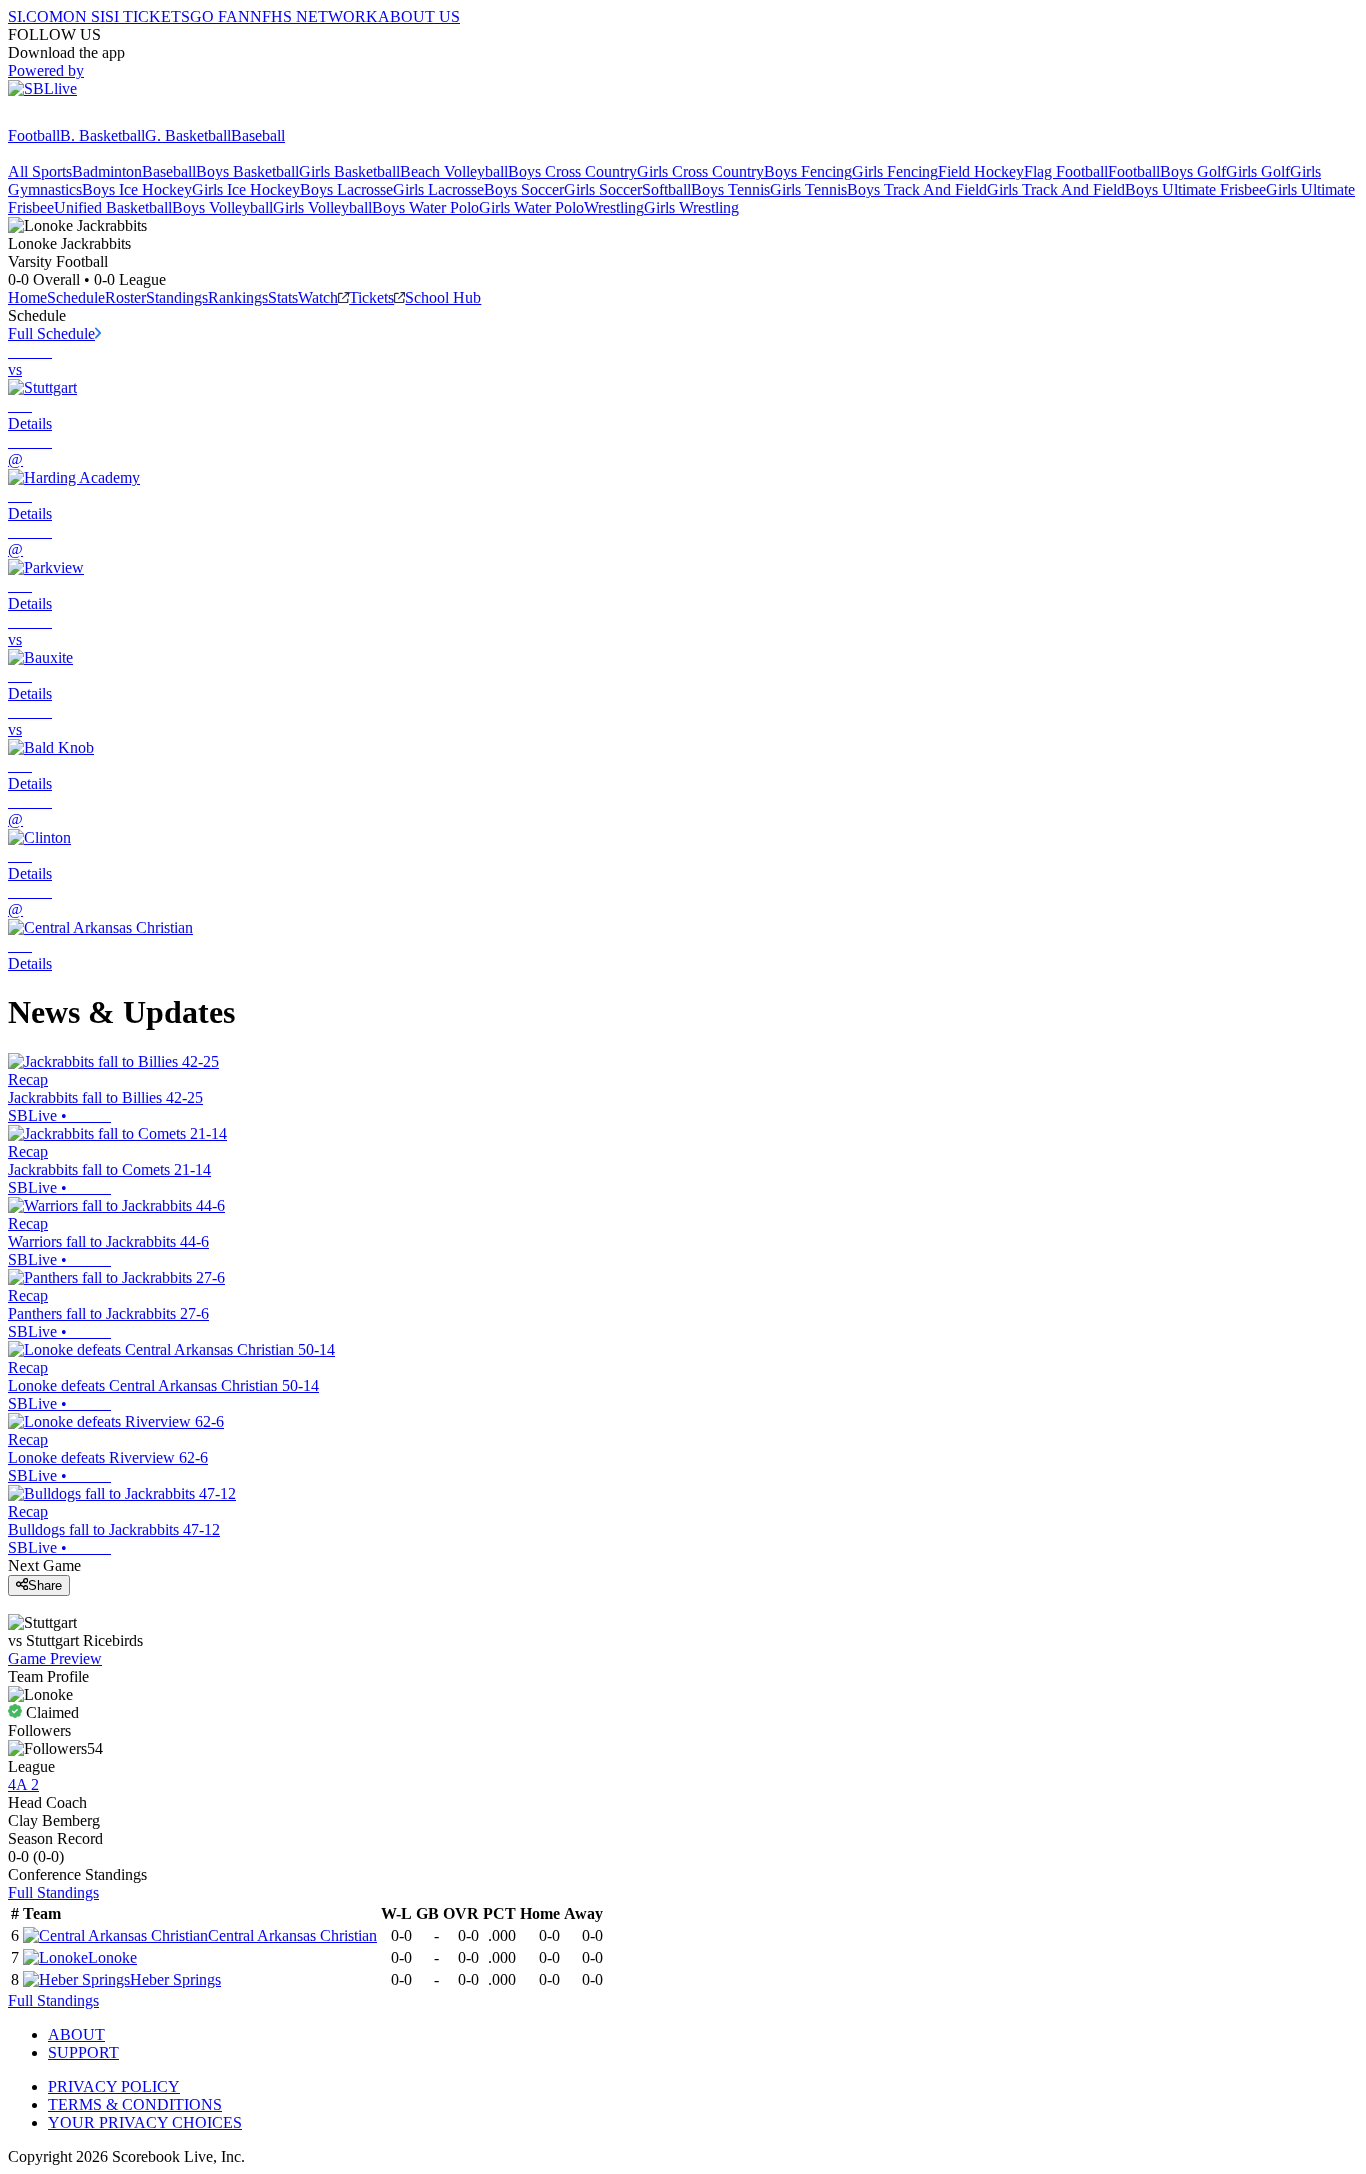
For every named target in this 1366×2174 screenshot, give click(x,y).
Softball (666, 189)
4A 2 (23, 1784)
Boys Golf (1193, 171)
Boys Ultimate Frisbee (1195, 189)
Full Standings (53, 1892)
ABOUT (76, 2034)
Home (27, 297)
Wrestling (614, 207)
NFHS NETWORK (314, 16)
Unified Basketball (113, 207)
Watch (318, 297)
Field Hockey (981, 171)
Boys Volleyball (222, 207)
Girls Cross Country (700, 171)
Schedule (76, 297)
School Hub (443, 297)
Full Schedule (51, 333)
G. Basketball (188, 135)
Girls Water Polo (531, 207)
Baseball (258, 135)
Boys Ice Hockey (137, 189)
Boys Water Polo (425, 207)
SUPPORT (83, 2052)
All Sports (40, 171)
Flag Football (1066, 171)
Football (34, 135)
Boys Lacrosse (346, 189)
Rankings (238, 297)
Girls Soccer (603, 189)
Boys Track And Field (917, 189)
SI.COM (35, 16)
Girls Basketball (349, 171)
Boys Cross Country (572, 171)
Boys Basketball (247, 171)
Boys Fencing (808, 171)
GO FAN (220, 16)
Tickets (371, 297)
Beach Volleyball (454, 171)
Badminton (107, 171)
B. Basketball (102, 135)
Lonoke (112, 1957)
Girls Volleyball (322, 207)
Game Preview (55, 1658)
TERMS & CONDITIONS (135, 2104)
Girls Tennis (808, 189)
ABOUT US (419, 16)
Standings (177, 297)
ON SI (84, 16)
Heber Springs (175, 1979)
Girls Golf (1258, 171)
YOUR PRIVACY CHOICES (145, 2122)
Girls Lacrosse (438, 189)
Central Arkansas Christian (292, 1935)
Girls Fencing (895, 171)
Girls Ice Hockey (246, 189)
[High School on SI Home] (85, 117)
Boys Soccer (524, 189)
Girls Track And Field (1056, 189)
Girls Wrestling (691, 207)
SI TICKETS (147, 16)
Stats (283, 297)
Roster (125, 297)
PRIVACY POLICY (114, 2086)
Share (45, 1585)
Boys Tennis (730, 189)
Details (30, 423)
